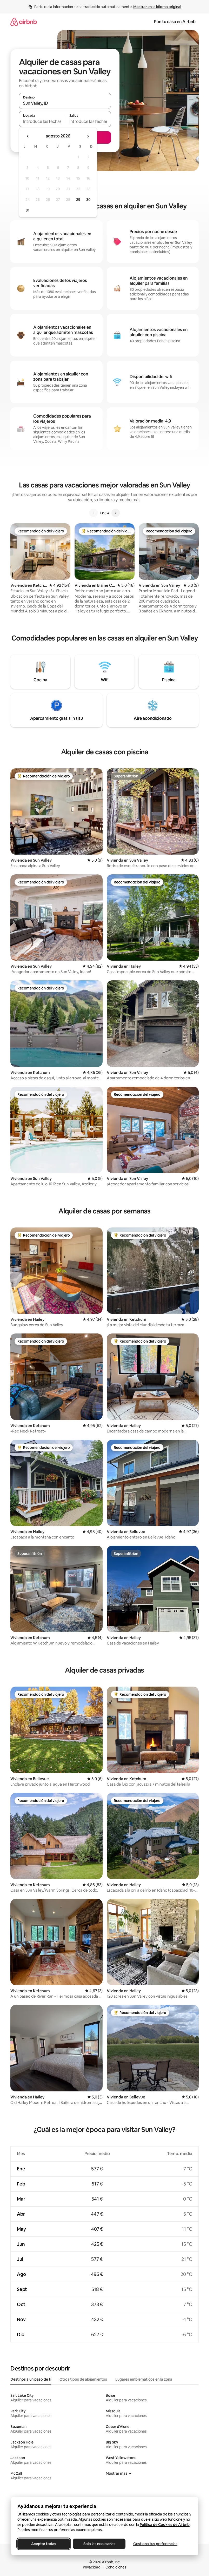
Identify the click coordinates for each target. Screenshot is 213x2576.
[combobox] (65, 103)
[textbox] (42, 121)
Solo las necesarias (99, 2544)
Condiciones (116, 2567)
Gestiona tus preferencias (155, 2544)
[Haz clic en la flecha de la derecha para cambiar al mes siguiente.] (88, 136)
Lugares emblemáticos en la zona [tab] (144, 2379)
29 (78, 200)
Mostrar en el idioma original (157, 7)
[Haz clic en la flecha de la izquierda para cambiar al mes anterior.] (28, 136)
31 (28, 210)
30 (88, 200)
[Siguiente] (116, 513)
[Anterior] (94, 513)
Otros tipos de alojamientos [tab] (83, 2379)
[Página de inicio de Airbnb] (24, 22)
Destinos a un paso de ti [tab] (31, 2379)
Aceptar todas (44, 2544)
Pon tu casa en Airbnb (175, 22)
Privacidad (92, 2567)
